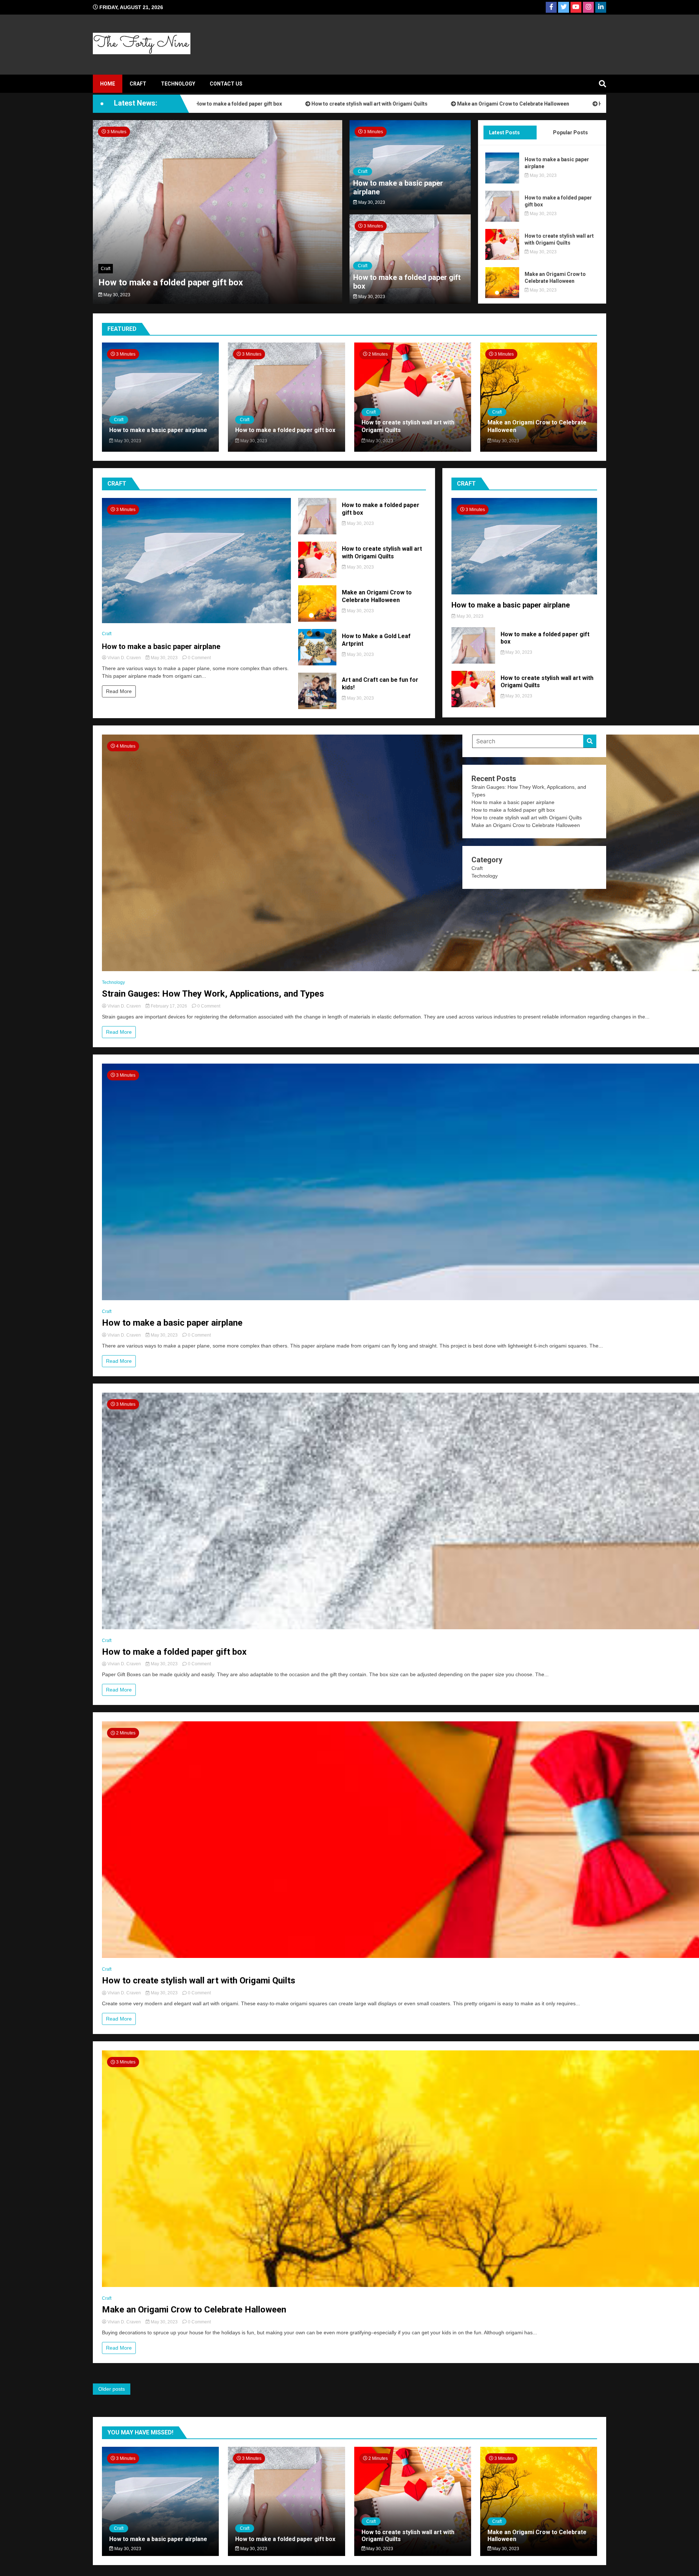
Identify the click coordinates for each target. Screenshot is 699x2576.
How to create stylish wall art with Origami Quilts (265, 104)
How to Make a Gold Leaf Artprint (534, 104)
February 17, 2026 (169, 1006)
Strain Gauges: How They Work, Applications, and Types (213, 994)
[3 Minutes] (196, 621)
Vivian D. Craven (124, 658)
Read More (119, 691)
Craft (138, 84)
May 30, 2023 (116, 295)
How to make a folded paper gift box (407, 282)
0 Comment (199, 658)
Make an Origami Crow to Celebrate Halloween (408, 104)
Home (108, 84)
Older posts (112, 2389)
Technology (178, 84)
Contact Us (226, 84)
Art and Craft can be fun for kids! (380, 684)
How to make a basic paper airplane (169, 282)
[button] (113, 213)
